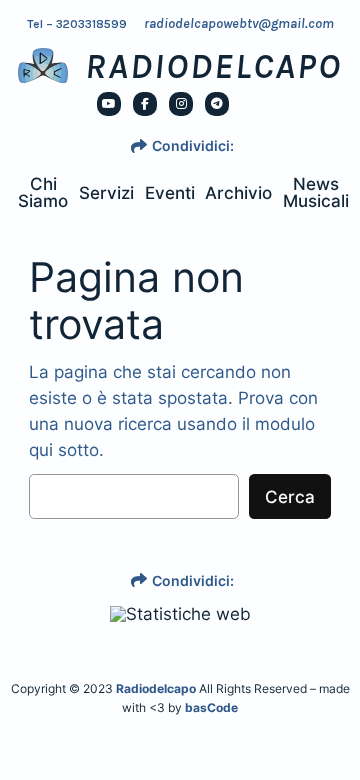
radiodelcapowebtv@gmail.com (239, 24)
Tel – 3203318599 (77, 24)
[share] (139, 146)
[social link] (109, 104)
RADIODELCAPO (213, 66)
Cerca (290, 497)
